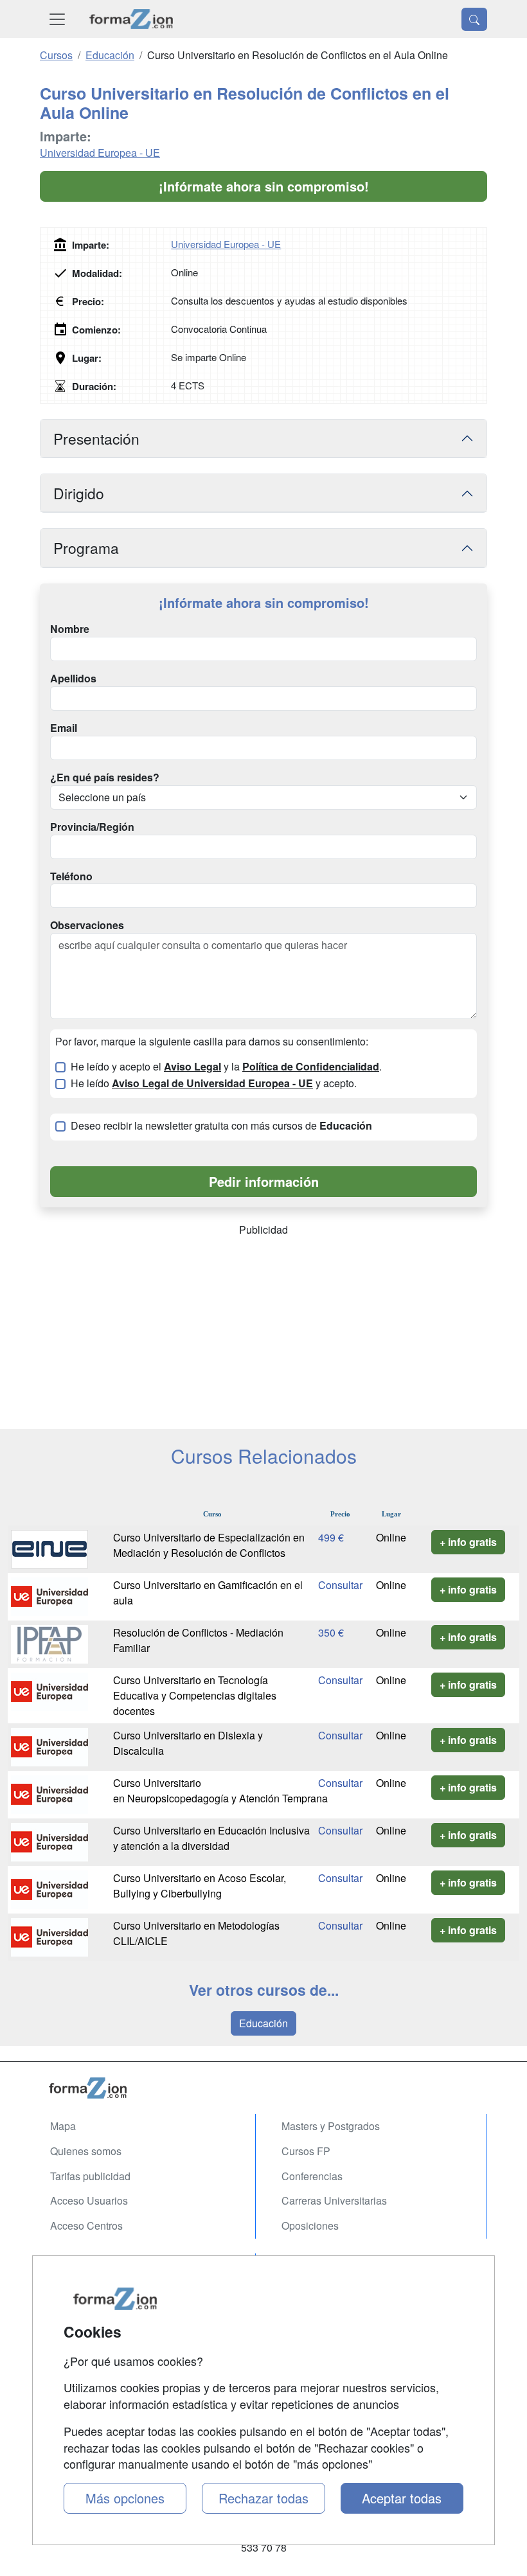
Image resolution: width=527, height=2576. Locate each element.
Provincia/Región (92, 827)
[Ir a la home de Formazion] (263, 2088)
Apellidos (73, 679)
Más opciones (125, 2498)
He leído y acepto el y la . (226, 1067)
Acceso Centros (86, 2225)
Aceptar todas (402, 2498)
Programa (86, 547)
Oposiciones (310, 2225)
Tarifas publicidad (90, 2176)
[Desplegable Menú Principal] (57, 19)
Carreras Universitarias (334, 2200)
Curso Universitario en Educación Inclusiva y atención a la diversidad (211, 1838)
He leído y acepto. (214, 1083)
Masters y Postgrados (331, 2126)
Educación (263, 2023)
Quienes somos (86, 2151)
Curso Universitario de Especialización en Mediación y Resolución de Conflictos (209, 1545)
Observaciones (87, 925)
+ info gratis (468, 1542)
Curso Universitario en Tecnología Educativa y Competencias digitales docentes (195, 1695)
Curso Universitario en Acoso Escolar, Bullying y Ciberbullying (200, 1886)
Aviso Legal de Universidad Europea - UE (212, 1083)
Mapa (63, 2126)
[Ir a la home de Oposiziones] (131, 19)
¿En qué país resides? (105, 777)
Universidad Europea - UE (100, 153)
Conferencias (312, 2176)
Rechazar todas (263, 2498)
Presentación (96, 438)
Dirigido (79, 493)
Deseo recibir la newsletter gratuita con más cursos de (221, 1126)
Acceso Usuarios (89, 2200)
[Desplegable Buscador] (474, 19)
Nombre (70, 629)
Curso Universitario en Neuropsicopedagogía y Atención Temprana (222, 1790)
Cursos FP (306, 2151)
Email (64, 728)
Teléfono (71, 876)
